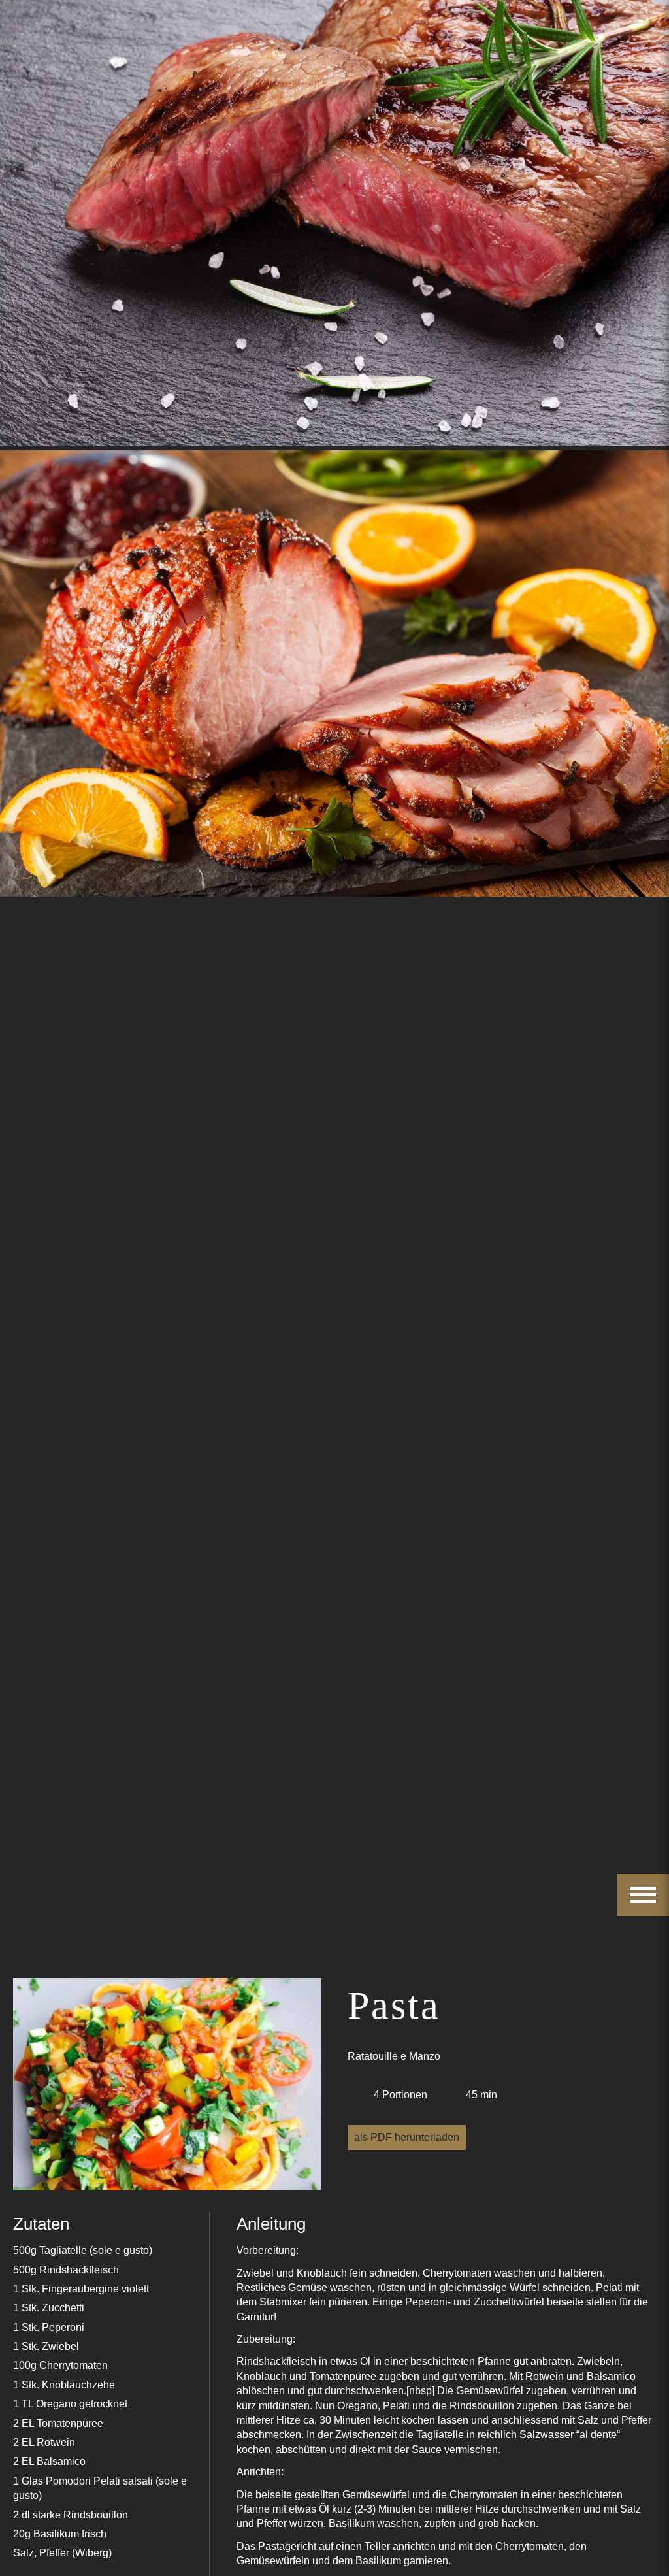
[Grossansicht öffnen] (167, 2087)
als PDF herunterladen (407, 2137)
